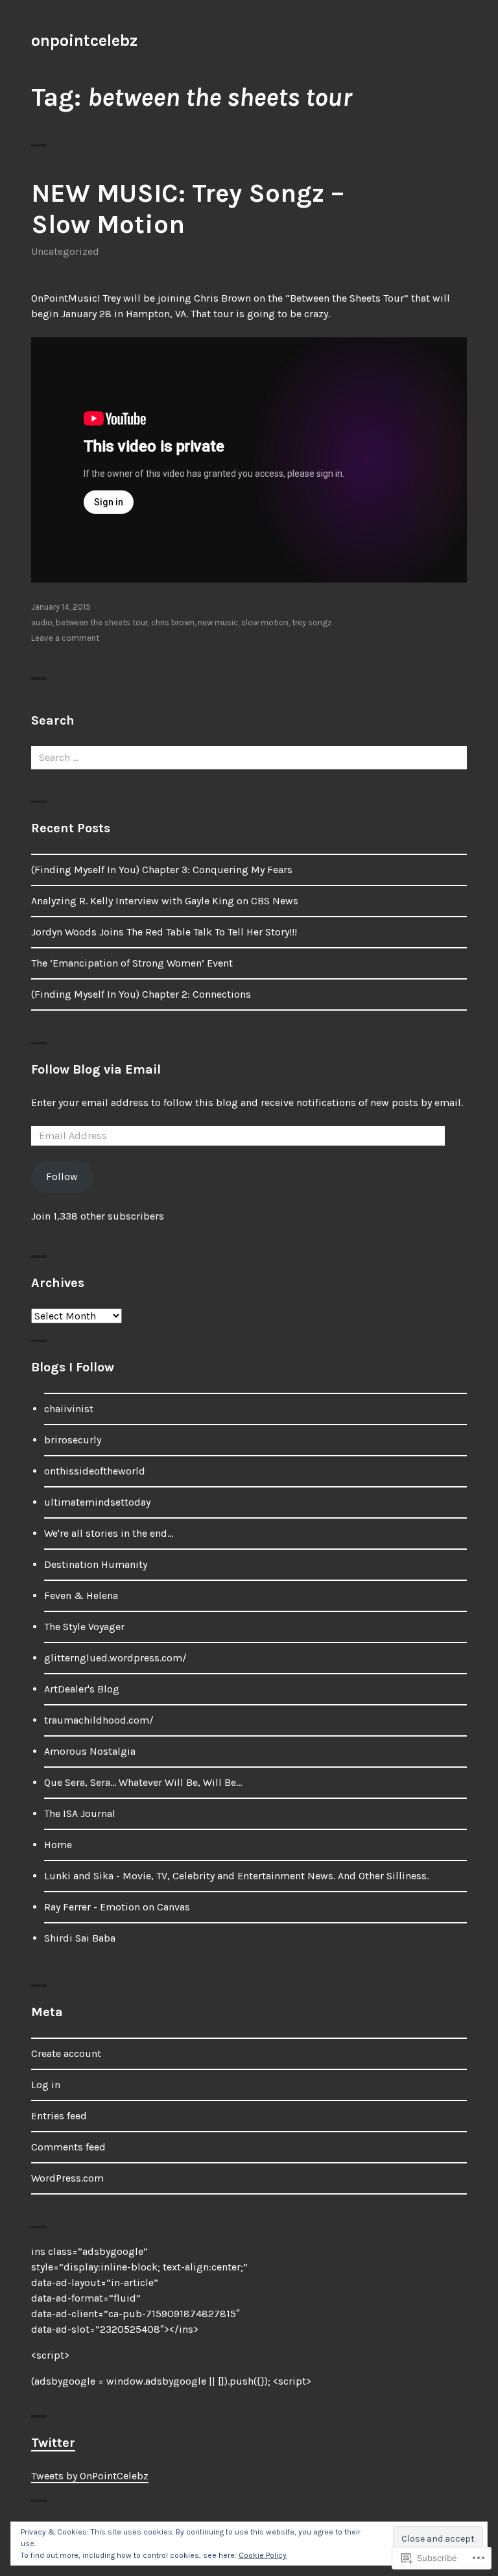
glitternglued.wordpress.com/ (115, 1658)
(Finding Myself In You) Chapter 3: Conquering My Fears (162, 870)
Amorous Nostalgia (90, 1751)
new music (218, 622)
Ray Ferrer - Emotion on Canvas (117, 1907)
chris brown (173, 622)
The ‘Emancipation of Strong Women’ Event (132, 963)
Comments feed (68, 2147)
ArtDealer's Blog (82, 1689)
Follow (62, 1176)
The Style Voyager (84, 1627)
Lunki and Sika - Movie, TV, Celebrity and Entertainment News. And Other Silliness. (236, 1876)
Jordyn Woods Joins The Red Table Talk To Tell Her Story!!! (164, 932)
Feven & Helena (81, 1595)
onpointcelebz (84, 41)
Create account (66, 2053)
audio (42, 622)
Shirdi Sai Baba (80, 1938)
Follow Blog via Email (96, 1069)
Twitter (53, 2443)
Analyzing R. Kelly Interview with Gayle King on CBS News (165, 901)
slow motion (265, 622)
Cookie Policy (263, 2555)
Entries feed (59, 2116)
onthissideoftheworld (95, 1471)
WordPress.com (67, 2178)
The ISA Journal (80, 1813)
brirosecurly (73, 1440)
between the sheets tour (102, 622)
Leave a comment (65, 638)
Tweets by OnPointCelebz (90, 2476)
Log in (46, 2085)
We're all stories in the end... (109, 1533)
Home (58, 1845)
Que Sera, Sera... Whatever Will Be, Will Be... (143, 1782)
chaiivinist (69, 1409)
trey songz (312, 622)
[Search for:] (249, 757)
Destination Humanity (96, 1564)
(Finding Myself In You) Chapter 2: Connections (141, 994)
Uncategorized (65, 251)
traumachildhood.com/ (99, 1720)
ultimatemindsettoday (97, 1502)
